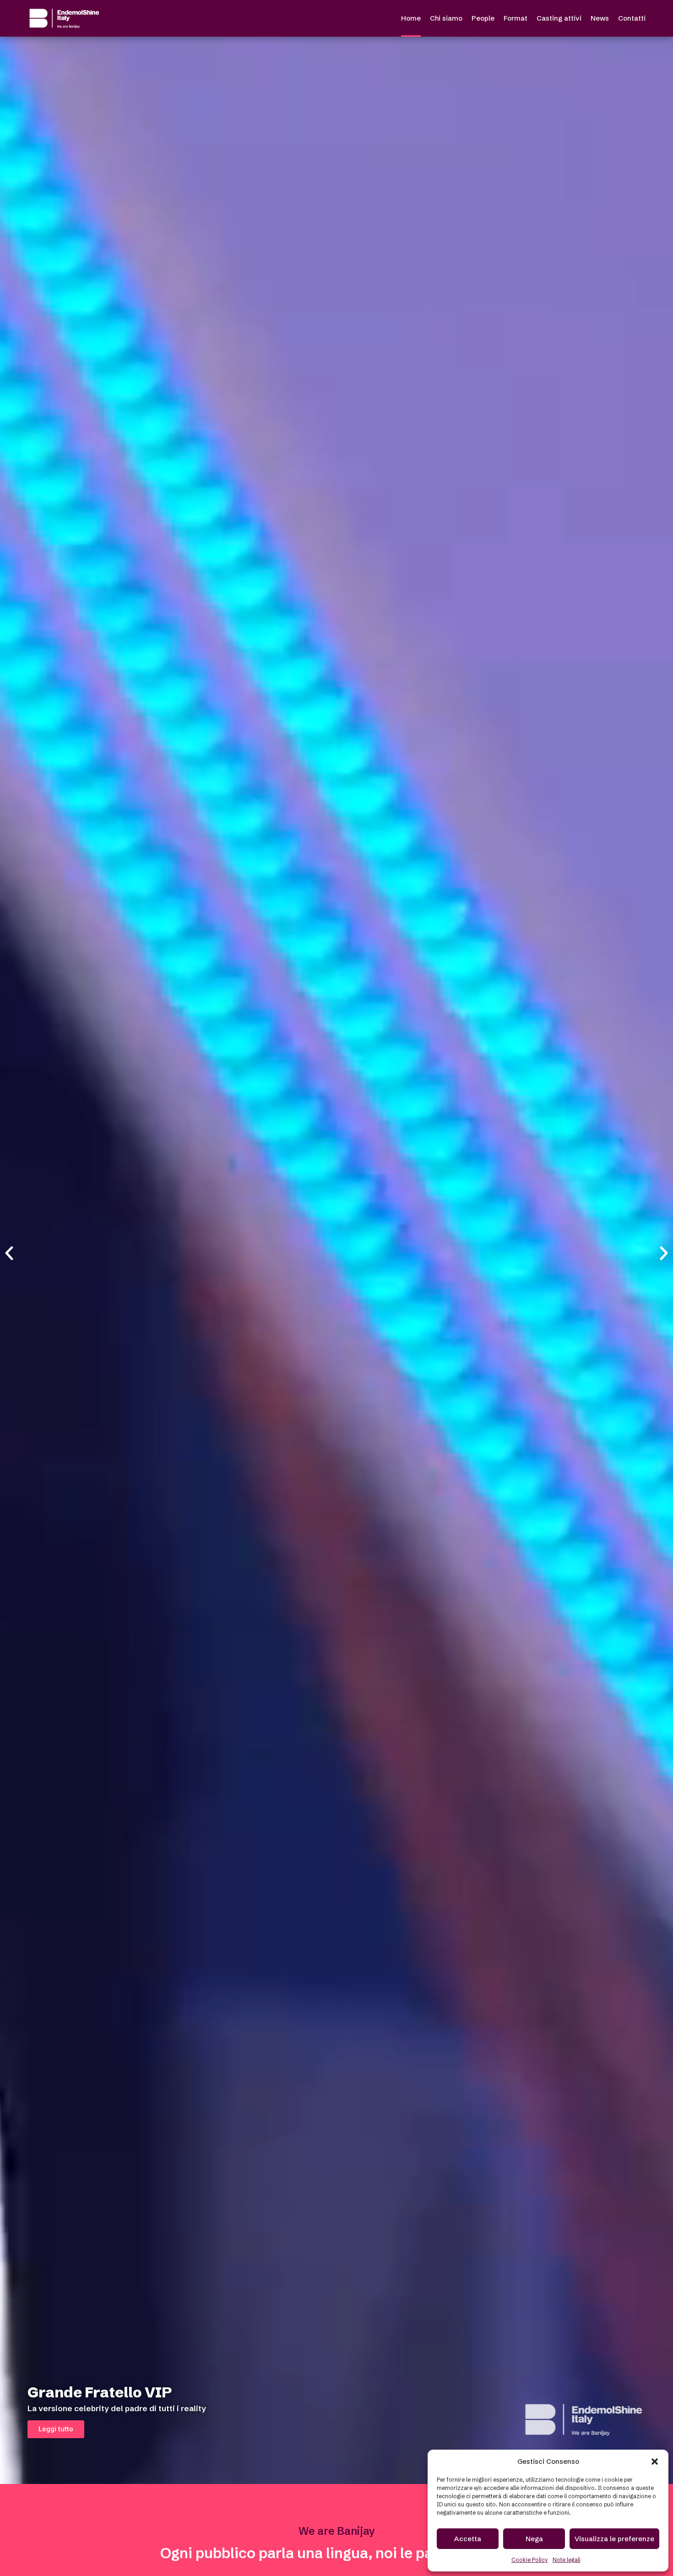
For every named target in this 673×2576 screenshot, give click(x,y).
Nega (534, 2539)
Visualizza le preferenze (614, 2539)
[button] (655, 2462)
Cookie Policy (530, 2560)
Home (411, 18)
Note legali (567, 2560)
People (483, 18)
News (600, 18)
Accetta (468, 2539)
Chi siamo (446, 18)
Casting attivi (559, 18)
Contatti (632, 18)
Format (516, 18)
